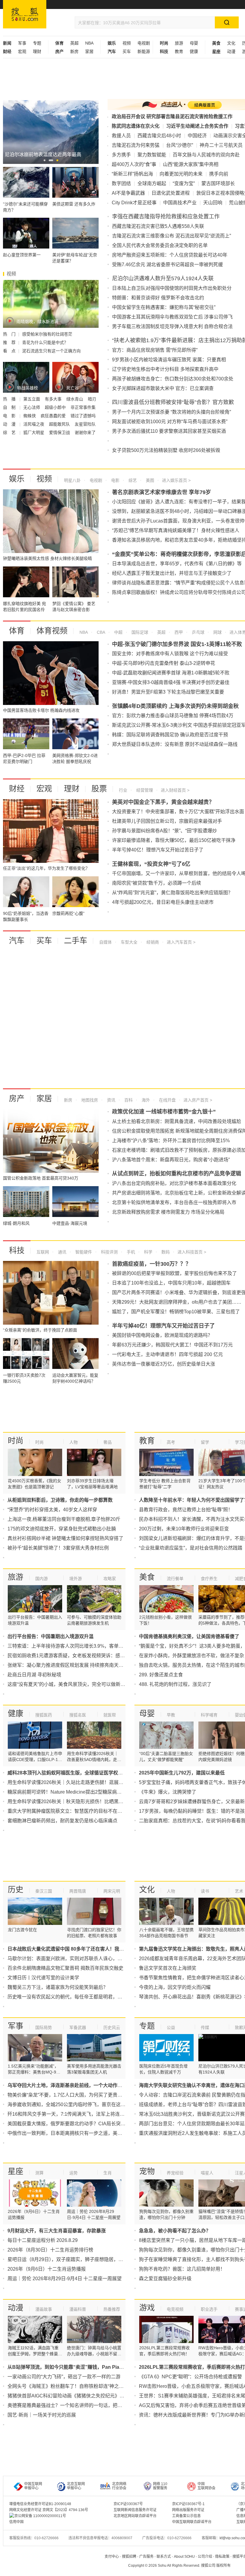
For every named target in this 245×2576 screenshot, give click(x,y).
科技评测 (109, 1252)
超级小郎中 (56, 407)
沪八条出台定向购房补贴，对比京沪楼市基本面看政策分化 (174, 1183)
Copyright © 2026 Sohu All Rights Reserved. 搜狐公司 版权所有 (179, 2566)
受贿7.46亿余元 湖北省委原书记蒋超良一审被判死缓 (167, 265)
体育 (17, 631)
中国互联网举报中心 (33, 2486)
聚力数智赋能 (152, 155)
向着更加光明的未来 (181, 174)
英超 (74, 43)
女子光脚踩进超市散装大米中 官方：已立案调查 (163, 388)
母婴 (194, 43)
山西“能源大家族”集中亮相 (191, 164)
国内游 (42, 1579)
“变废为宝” (184, 183)
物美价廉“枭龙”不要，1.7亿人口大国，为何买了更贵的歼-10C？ (75, 2095)
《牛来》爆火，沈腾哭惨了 (168, 1792)
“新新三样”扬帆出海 (132, 174)
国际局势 (44, 2027)
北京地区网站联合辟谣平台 (135, 2516)
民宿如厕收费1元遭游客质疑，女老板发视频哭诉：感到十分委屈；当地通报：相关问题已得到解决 (112, 1656)
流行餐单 (175, 1579)
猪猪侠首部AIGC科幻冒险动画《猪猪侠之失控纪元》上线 (68, 2396)
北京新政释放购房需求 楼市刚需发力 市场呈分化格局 (168, 1212)
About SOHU (184, 2557)
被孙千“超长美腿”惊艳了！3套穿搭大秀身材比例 (58, 1548)
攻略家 (110, 1579)
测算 (39, 2173)
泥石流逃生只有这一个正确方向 (51, 351)
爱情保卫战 (60, 432)
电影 (115, 480)
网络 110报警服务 (160, 2486)
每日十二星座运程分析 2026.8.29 (43, 2240)
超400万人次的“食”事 (134, 164)
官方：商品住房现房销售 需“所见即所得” (155, 350)
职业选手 (209, 2309)
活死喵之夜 (34, 424)
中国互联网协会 (206, 2486)
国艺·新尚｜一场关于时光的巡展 (42, 2415)
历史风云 (112, 2027)
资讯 (111, 1100)
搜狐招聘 (129, 2557)
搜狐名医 (78, 1715)
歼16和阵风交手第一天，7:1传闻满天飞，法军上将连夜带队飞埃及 (78, 2114)
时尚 (16, 1441)
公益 (171, 2027)
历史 (16, 1890)
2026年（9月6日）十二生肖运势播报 (47, 2269)
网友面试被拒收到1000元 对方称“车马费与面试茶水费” (170, 422)
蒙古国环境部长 (218, 183)
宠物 (147, 2171)
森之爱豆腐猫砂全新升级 (165, 2279)
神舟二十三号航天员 (221, 145)
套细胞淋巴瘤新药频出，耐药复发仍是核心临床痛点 (62, 1821)
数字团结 (121, 183)
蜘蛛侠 (30, 416)
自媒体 (105, 942)
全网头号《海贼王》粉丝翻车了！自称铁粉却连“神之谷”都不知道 (76, 2386)
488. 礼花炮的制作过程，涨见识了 (175, 1684)
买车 (127, 51)
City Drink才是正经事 (134, 203)
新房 (74, 51)
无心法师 (32, 407)
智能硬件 (83, 1252)
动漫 (231, 51)
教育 (179, 51)
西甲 (178, 632)
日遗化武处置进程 (171, 193)
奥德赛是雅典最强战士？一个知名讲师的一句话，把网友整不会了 (77, 2405)
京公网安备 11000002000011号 (40, 2516)
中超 (118, 632)
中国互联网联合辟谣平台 (192, 2522)
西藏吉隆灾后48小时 (159, 136)
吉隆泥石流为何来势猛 (136, 145)
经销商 (152, 942)
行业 (123, 790)
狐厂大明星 (34, 432)
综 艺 (10, 432)
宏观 (22, 51)
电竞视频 (175, 2309)
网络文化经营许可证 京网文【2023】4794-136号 (49, 2510)
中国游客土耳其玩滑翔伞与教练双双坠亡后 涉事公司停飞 (172, 317)
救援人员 (121, 136)
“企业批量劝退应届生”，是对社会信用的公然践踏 (191, 1548)
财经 (17, 789)
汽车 (17, 941)
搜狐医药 (44, 1715)
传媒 (205, 2027)
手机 (130, 1252)
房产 (17, 1099)
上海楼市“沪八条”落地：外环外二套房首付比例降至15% (171, 1141)
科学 (148, 1252)
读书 (205, 1891)
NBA (89, 43)
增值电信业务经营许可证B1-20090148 (40, 2504)
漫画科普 (78, 2309)
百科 (128, 1100)
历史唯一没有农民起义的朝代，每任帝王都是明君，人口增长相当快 (79, 1997)
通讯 (62, 1252)
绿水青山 (75, 399)
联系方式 (164, 2557)
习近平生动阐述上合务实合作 (197, 126)
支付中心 (112, 2557)
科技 (17, 1250)
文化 (231, 43)
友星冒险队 (85, 424)
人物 (73, 1442)
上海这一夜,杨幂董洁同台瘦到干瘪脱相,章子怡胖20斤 (64, 1519)
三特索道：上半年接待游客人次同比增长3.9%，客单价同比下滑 (75, 1646)
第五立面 (32, 399)
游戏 (147, 2308)
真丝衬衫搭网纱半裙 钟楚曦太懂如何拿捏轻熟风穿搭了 (65, 1538)
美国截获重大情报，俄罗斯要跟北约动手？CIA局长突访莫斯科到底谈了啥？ (88, 2124)
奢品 (108, 1442)
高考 (171, 1442)
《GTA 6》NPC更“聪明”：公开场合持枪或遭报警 (190, 2377)
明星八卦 (72, 480)
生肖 (108, 2173)
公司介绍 (205, 2557)
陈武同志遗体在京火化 (136, 126)
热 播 (10, 399)
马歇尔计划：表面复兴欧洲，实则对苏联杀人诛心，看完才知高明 (77, 1959)
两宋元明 (112, 1891)
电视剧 (144, 43)
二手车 (76, 941)
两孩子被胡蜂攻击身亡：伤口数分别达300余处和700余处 (173, 379)
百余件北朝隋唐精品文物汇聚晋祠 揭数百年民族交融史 (65, 1968)
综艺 (132, 480)
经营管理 (144, 790)
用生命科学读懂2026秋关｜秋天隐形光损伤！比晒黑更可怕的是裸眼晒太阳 (87, 1802)
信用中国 (16, 2522)
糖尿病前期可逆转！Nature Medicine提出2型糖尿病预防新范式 (74, 1792)
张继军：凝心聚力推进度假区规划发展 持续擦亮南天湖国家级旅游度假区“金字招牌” (96, 1665)
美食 (147, 1577)
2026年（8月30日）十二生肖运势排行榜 (50, 2250)
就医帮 (110, 1715)
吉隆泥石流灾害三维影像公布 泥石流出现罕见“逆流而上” (171, 236)
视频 (127, 43)
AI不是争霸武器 (128, 193)
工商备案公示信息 (186, 2516)
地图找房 (89, 1100)
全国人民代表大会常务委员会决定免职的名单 (160, 245)
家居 (89, 51)
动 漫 (10, 424)
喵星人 (207, 2173)
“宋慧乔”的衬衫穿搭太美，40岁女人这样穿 (52, 1510)
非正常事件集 (83, 407)
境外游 (76, 1579)
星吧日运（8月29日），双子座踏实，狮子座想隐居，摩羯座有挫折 (77, 2259)
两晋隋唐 (78, 1891)
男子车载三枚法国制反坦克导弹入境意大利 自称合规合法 (172, 326)
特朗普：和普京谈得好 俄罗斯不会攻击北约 (158, 298)
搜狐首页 (25, 14)
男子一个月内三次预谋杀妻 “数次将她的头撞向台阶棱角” (171, 412)
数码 (165, 1252)
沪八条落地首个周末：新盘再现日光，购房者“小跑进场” (171, 1160)
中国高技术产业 (180, 203)
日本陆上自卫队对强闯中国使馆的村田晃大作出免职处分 (172, 288)
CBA (100, 632)
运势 (73, 2173)
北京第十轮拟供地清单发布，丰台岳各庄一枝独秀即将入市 (174, 1202)
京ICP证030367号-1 (188, 2504)
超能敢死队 (60, 424)
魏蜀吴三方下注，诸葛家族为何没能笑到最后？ (58, 1987)
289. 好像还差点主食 (161, 1675)
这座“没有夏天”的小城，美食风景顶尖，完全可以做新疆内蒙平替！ (78, 1684)
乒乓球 (197, 632)
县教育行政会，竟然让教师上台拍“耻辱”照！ (186, 1510)
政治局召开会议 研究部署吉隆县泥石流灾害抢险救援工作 (172, 116)
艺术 (239, 1891)
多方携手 (121, 155)
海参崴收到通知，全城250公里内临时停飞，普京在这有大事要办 (76, 2104)
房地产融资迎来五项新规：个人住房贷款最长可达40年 (170, 255)
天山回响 (213, 203)
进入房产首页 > (198, 1100)
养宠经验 (175, 2173)
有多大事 (54, 399)
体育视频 (52, 631)
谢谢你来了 (85, 432)
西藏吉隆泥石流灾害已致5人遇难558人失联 (158, 226)
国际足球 (139, 632)
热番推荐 (112, 2309)
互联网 (43, 1252)
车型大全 (128, 942)
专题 (37, 43)
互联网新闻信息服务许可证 (135, 2510)
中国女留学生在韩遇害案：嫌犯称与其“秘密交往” (164, 307)
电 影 (10, 416)
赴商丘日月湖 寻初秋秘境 (34, 1675)
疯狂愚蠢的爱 (54, 416)
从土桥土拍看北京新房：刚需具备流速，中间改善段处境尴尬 (177, 1121)
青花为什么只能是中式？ (45, 342)
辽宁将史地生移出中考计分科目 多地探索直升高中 (165, 369)
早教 (171, 1715)
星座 (16, 2171)
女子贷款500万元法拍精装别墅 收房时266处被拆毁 (166, 450)
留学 (205, 1442)
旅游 (179, 43)
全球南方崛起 (152, 183)
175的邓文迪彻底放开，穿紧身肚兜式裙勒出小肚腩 (62, 1529)
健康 (194, 51)
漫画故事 (44, 2309)
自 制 (10, 407)
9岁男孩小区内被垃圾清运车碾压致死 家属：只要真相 (169, 360)
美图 (149, 480)
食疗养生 (209, 1579)
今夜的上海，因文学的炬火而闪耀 (175, 1987)
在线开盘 (167, 1100)
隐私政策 (222, 2557)
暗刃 (92, 399)
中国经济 (197, 136)
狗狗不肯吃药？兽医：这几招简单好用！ (182, 2269)
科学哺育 (209, 1715)
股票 (99, 789)
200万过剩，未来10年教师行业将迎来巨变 (184, 1529)
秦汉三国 (44, 1891)
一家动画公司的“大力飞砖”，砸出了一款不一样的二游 (64, 2377)
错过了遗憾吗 (83, 416)
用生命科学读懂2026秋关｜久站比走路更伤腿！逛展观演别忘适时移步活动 (87, 1782)
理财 (37, 51)
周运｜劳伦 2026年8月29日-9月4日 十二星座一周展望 (65, 2279)
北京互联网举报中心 (76, 2486)
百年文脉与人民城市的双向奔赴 (206, 155)
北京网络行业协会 (119, 2486)
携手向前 (219, 174)
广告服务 (146, 2557)
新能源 (144, 51)
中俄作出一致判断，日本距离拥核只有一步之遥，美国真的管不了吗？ (82, 2133)
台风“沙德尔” (180, 145)
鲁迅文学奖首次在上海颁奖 (168, 1968)
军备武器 (78, 2027)
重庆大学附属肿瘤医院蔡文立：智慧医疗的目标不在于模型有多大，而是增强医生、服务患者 (105, 1811)
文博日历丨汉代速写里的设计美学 (43, 1978)
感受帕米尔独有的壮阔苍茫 (47, 334)
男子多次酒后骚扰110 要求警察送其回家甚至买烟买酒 (169, 431)
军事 (22, 43)
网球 (217, 632)
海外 (145, 1100)
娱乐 (17, 479)
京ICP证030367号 (128, 2504)
